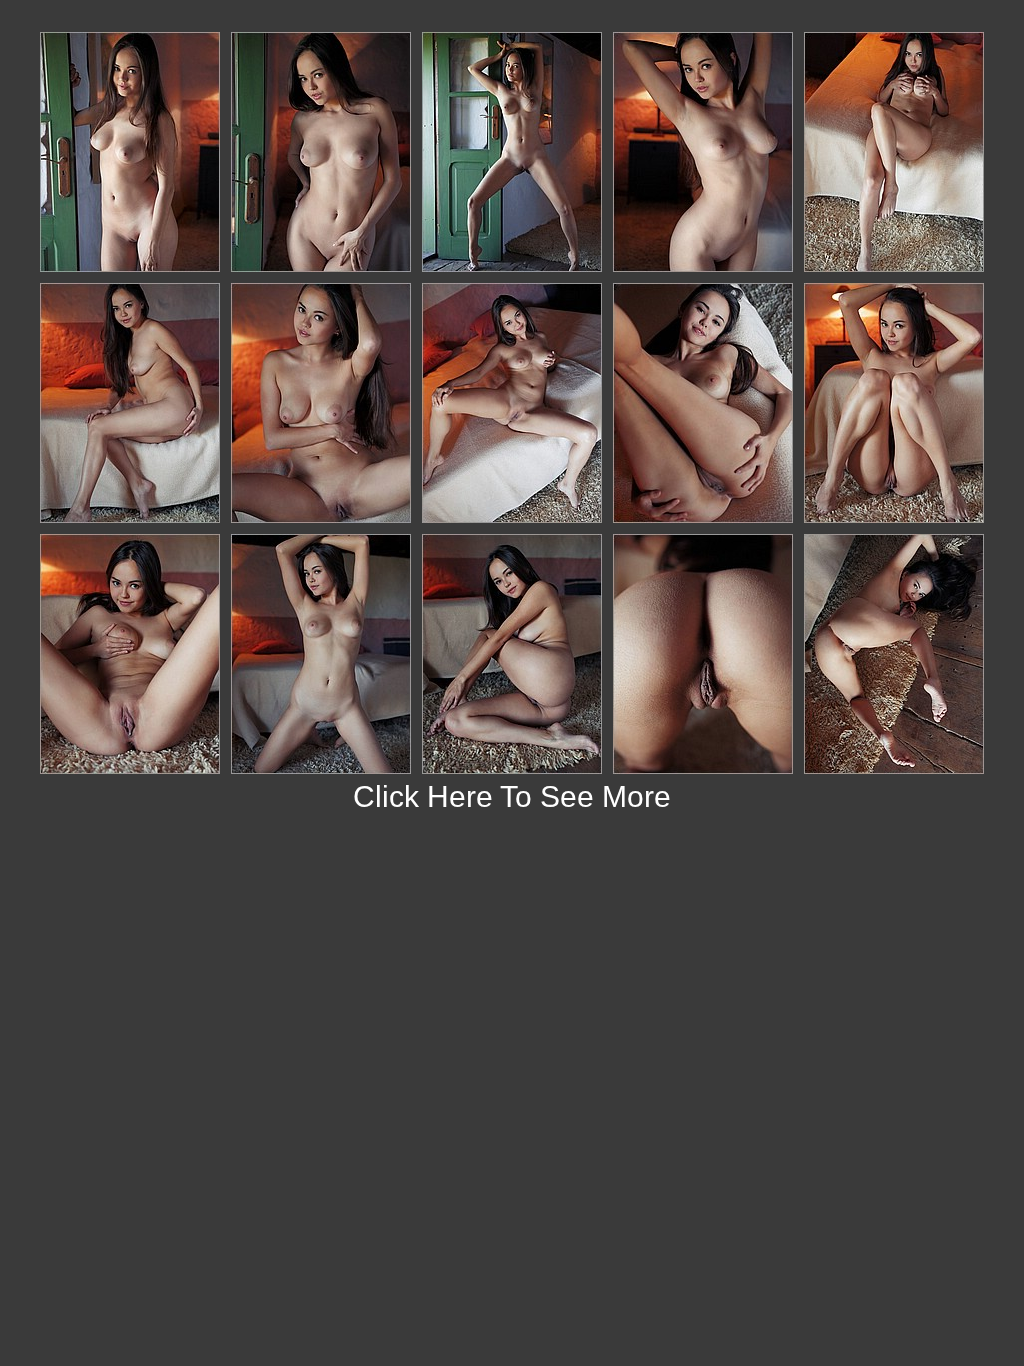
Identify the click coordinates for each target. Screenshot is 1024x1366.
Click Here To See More (512, 796)
